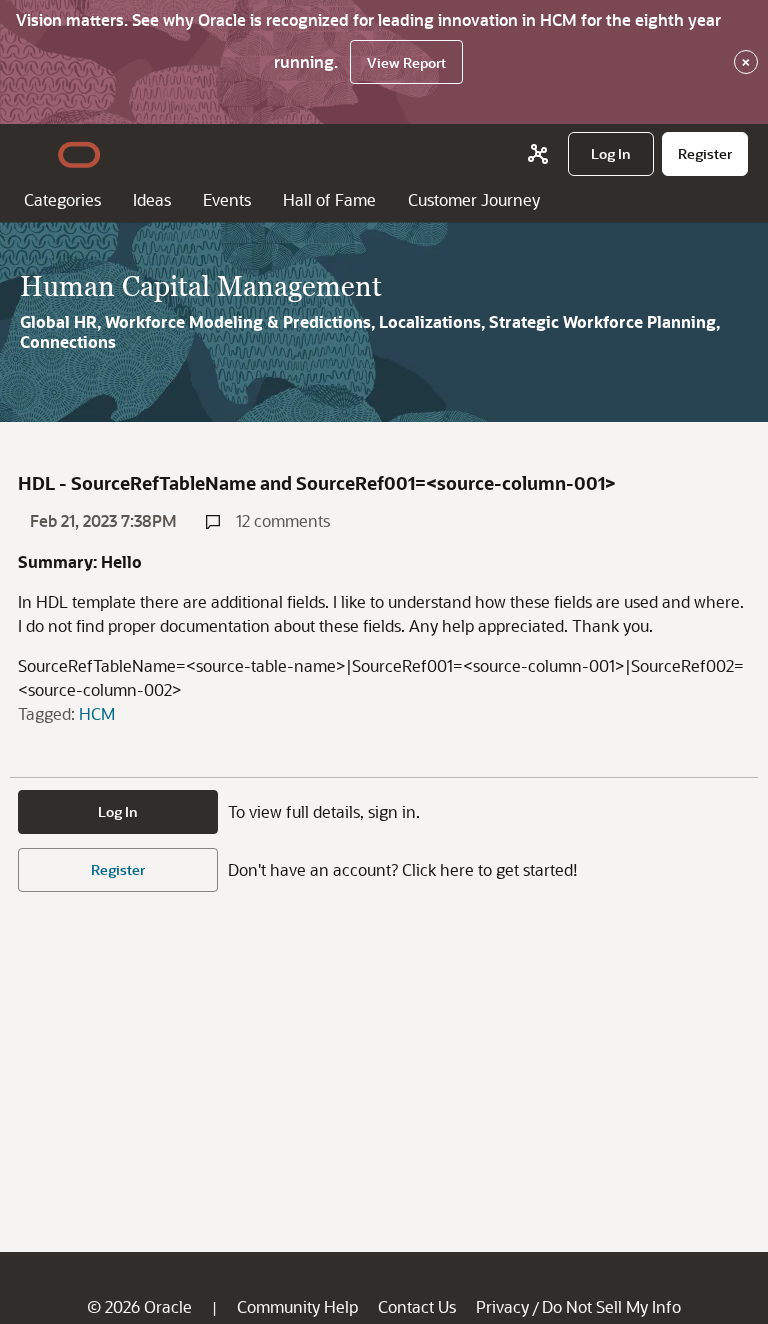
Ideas (152, 199)
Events (227, 199)
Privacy (502, 1306)
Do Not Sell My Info (611, 1306)
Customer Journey (474, 199)
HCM (97, 713)
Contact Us (417, 1306)
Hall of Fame (329, 199)
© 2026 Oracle (139, 1306)
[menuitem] (611, 154)
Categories (62, 199)
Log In (118, 811)
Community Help (297, 1306)
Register (118, 869)
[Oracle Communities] (538, 154)
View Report (406, 62)
